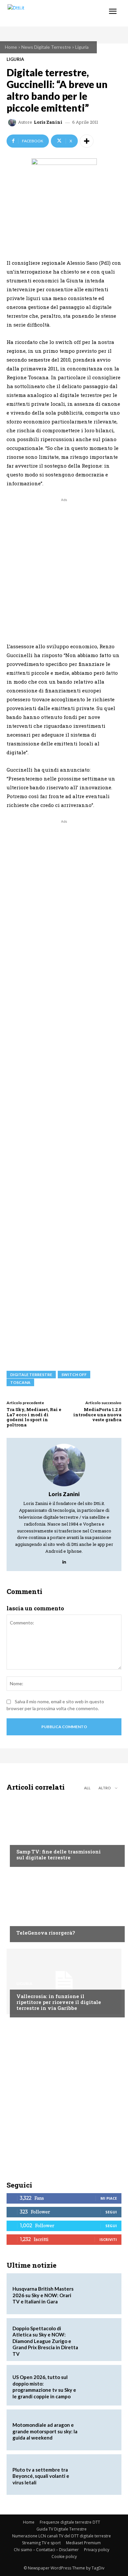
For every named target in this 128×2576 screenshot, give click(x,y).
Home (11, 47)
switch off (74, 1375)
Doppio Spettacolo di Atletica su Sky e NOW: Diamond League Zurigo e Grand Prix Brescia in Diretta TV (45, 2341)
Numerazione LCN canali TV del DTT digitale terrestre (62, 2536)
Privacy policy (97, 2550)
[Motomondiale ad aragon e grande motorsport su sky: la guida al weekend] (99, 2430)
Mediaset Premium (83, 2543)
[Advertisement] (64, 567)
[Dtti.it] (45, 13)
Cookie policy (64, 2557)
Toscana (20, 1382)
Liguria (82, 47)
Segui (111, 2212)
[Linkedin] (64, 1560)
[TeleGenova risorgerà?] (64, 1906)
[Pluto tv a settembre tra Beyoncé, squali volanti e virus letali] (99, 2475)
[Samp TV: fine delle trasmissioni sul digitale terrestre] (64, 1831)
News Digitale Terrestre (46, 47)
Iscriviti (108, 2239)
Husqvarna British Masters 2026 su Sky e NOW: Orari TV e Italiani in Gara (43, 2295)
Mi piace (109, 2198)
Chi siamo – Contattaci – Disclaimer (46, 2550)
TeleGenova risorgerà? (46, 1933)
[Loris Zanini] (13, 122)
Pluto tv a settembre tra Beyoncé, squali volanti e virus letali (41, 2476)
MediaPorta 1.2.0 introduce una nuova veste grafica (97, 1414)
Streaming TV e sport (41, 2543)
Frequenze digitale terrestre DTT (70, 2522)
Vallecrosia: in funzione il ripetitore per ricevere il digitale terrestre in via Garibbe (59, 2002)
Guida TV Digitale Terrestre (62, 2529)
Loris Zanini (48, 122)
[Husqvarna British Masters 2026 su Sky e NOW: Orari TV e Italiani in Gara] (99, 2294)
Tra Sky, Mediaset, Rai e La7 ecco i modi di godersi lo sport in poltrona (34, 1417)
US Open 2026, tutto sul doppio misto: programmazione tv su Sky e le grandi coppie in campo (44, 2387)
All (87, 1788)
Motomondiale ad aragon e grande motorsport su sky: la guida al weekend (45, 2431)
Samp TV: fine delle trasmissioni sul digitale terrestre (59, 1854)
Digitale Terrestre (31, 1375)
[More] (87, 141)
